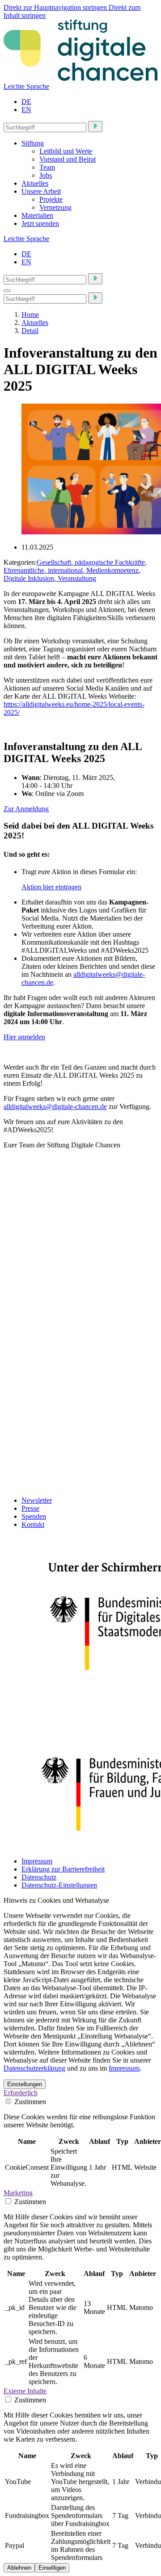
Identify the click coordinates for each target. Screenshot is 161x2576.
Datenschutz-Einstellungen (59, 1885)
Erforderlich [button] (21, 2093)
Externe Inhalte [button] (25, 2391)
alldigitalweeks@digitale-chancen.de (55, 1107)
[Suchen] (95, 127)
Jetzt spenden (40, 223)
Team (47, 167)
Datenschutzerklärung (34, 2068)
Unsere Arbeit (41, 191)
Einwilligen (52, 2568)
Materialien (37, 215)
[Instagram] (32, 1358)
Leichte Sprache (26, 86)
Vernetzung (55, 207)
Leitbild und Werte (66, 151)
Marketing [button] (18, 2193)
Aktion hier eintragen (51, 887)
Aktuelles (35, 183)
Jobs (46, 175)
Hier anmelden (24, 1037)
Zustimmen (29, 2102)
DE (26, 102)
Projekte (51, 199)
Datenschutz (39, 1877)
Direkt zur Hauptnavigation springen (56, 7)
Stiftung (33, 143)
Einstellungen (25, 2084)
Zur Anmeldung (26, 809)
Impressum (37, 1861)
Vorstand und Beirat (68, 159)
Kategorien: (20, 562)
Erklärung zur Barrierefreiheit (63, 1869)
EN (26, 110)
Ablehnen (19, 2568)
